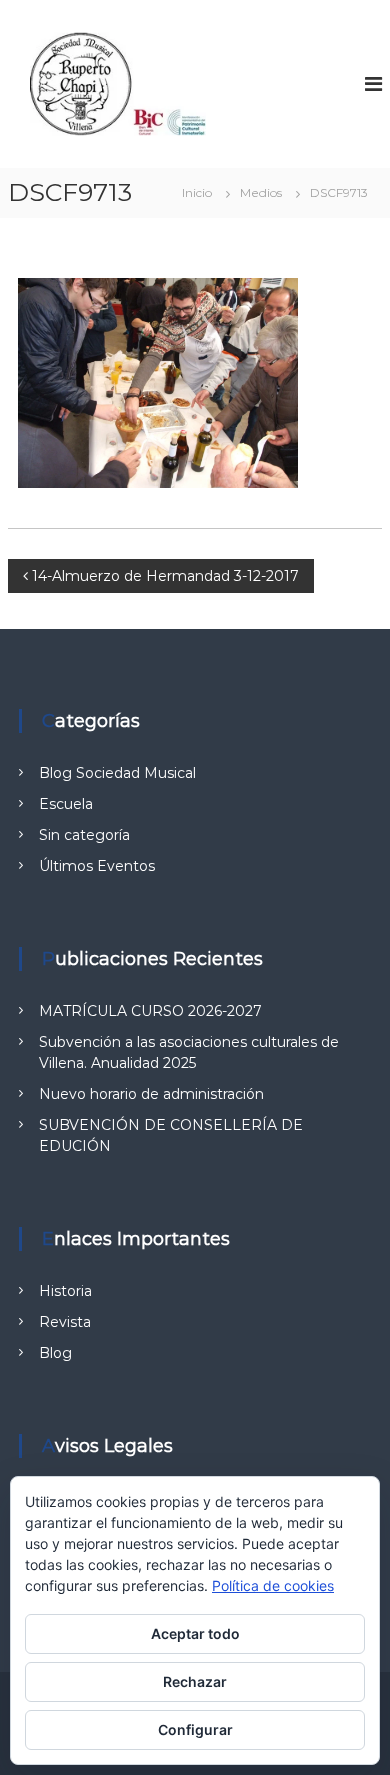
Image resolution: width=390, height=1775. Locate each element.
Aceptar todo (195, 1633)
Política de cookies (273, 1585)
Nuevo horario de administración (151, 1094)
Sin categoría (84, 835)
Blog (55, 1353)
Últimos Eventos (97, 866)
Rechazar (195, 1681)
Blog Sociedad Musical (117, 773)
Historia (65, 1291)
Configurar (195, 1729)
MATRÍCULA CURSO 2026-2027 (150, 1011)
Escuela (66, 804)
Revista (65, 1322)
